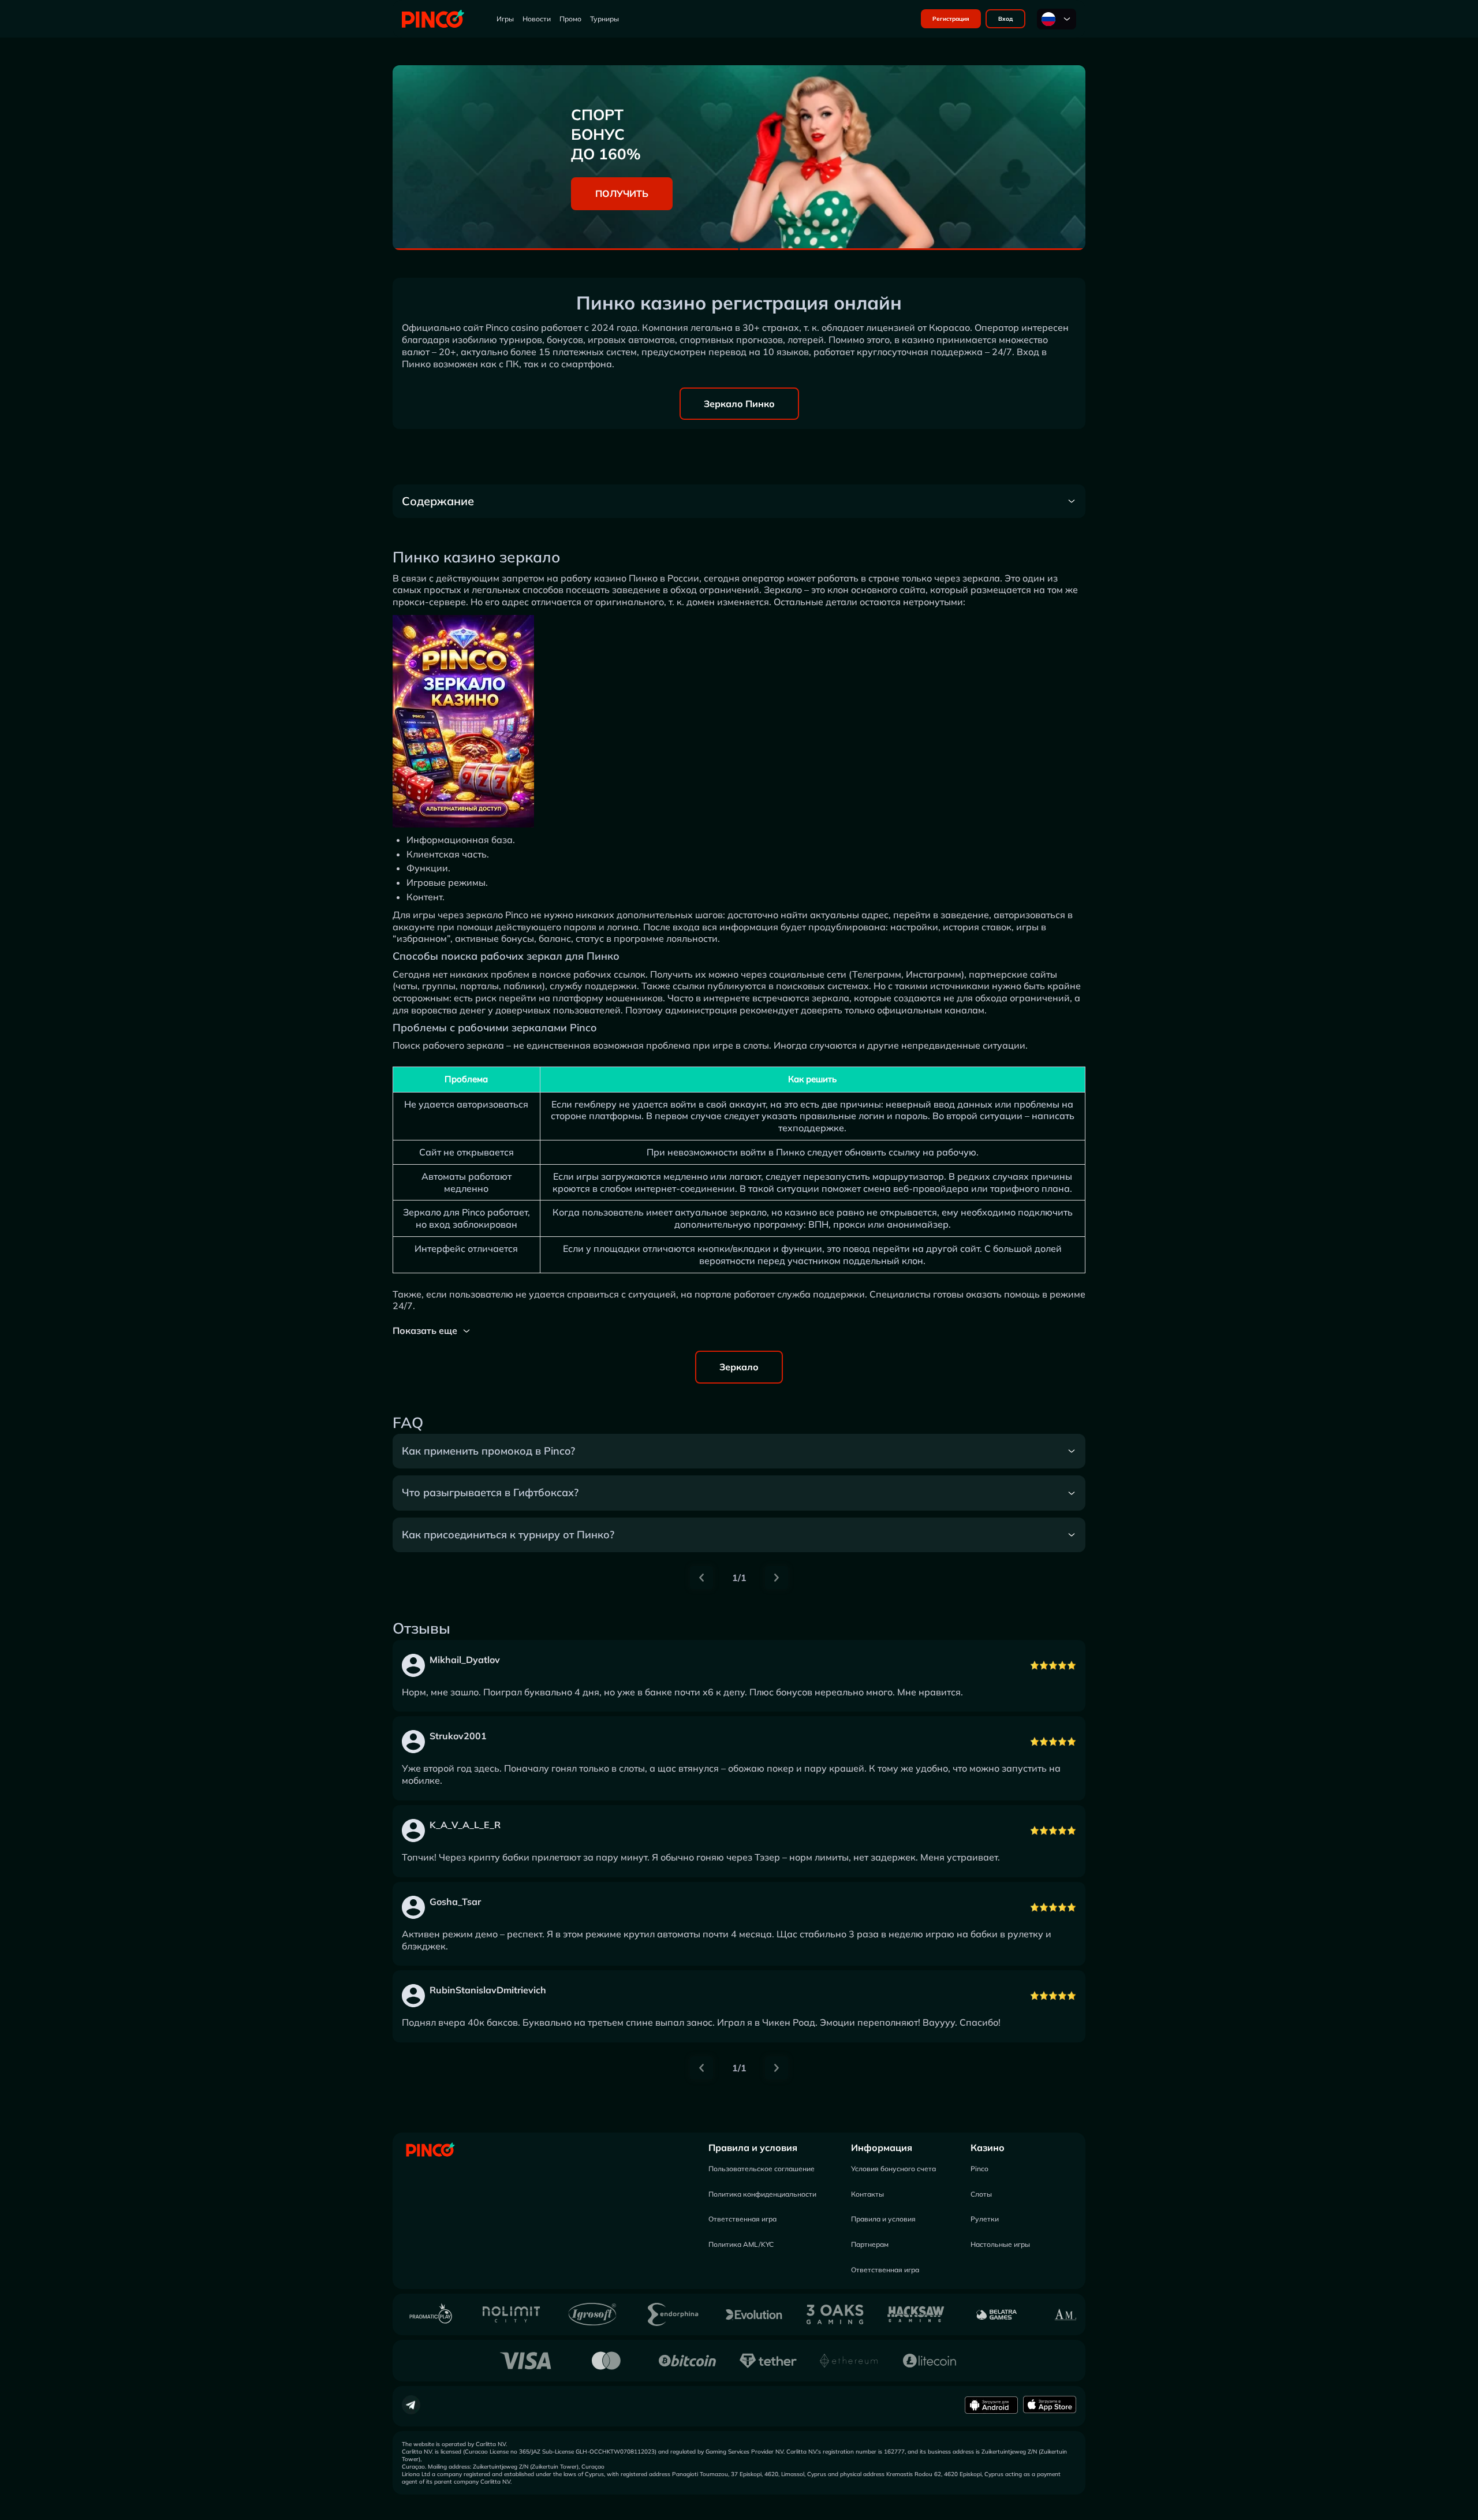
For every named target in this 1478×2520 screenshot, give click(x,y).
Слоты (981, 2194)
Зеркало (739, 1367)
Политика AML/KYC (741, 2244)
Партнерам (870, 2244)
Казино (988, 2148)
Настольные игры (1000, 2244)
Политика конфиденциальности (762, 2194)
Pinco (979, 2169)
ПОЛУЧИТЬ (622, 193)
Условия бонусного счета (893, 2169)
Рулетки (985, 2219)
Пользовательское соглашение (762, 2169)
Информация (882, 2148)
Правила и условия (753, 2148)
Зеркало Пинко (739, 404)
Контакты (867, 2194)
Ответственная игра (742, 2219)
